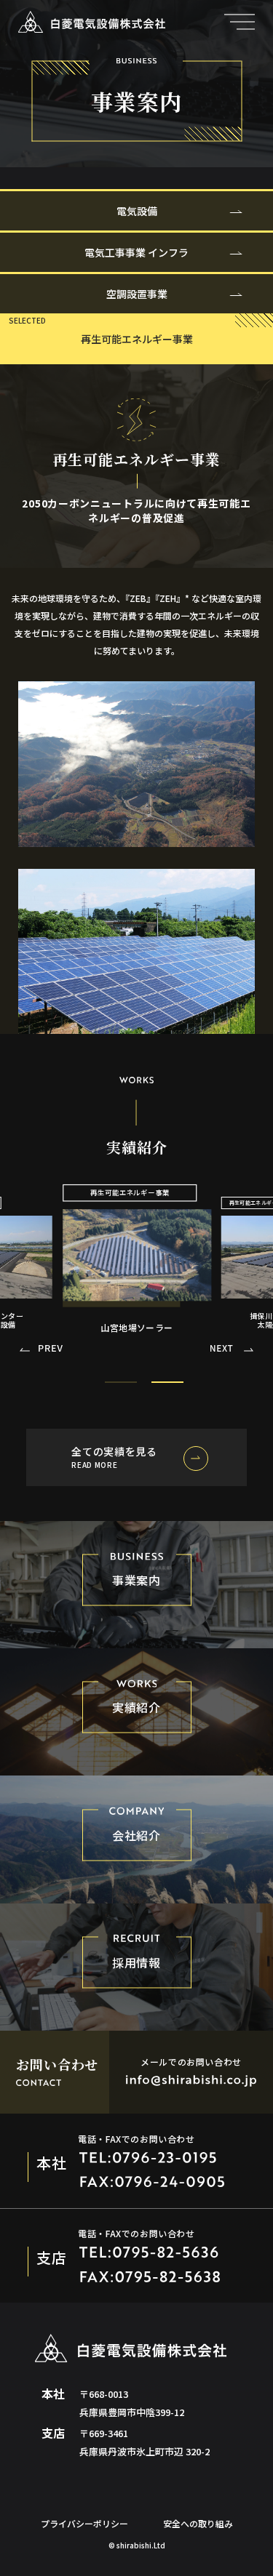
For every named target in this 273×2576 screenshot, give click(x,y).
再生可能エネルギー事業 (137, 339)
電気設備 (137, 211)
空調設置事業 (137, 294)
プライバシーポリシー (84, 2523)
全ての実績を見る (114, 1457)
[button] (232, 1351)
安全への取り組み (198, 2523)
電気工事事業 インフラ (136, 252)
